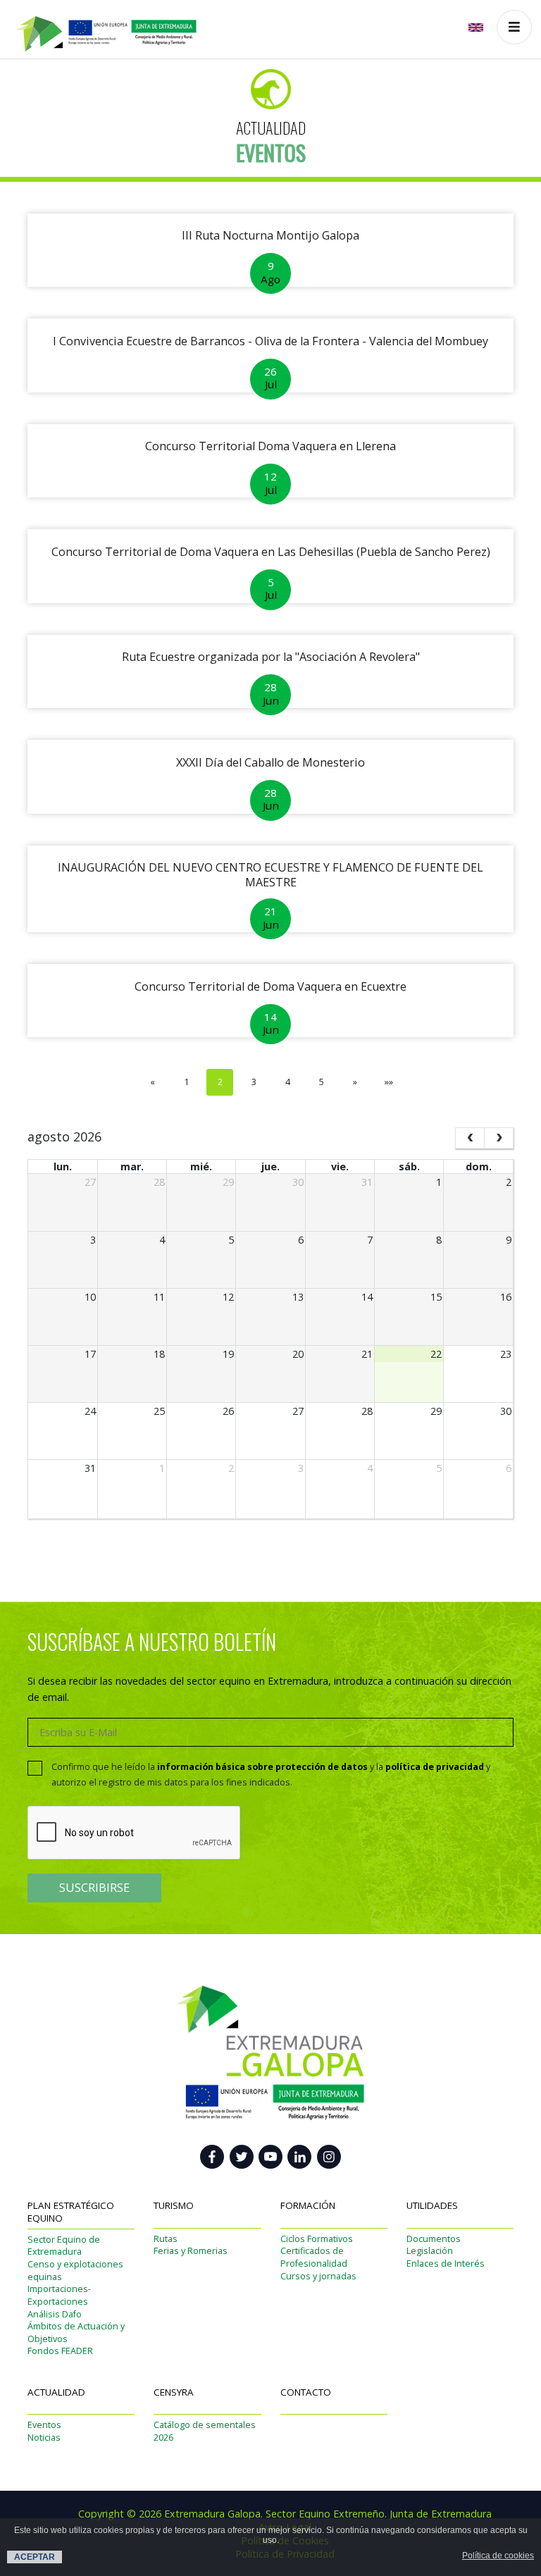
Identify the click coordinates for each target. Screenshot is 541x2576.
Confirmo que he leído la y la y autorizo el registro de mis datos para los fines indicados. (271, 1774)
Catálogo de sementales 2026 (205, 2431)
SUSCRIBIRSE (94, 1888)
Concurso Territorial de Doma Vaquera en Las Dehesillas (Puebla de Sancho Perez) (271, 552)
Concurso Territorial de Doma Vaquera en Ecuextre (270, 986)
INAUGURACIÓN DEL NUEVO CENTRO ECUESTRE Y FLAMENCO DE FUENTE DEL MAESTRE (270, 875)
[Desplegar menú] (514, 27)
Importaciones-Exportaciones (59, 2295)
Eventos (44, 2425)
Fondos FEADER (60, 2351)
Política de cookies (498, 2556)
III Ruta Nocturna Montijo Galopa (270, 235)
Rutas (166, 2239)
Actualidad (56, 2392)
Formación (308, 2205)
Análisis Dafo (55, 2314)
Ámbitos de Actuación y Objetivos (76, 2333)
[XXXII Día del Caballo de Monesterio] (270, 807)
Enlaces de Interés (446, 2264)
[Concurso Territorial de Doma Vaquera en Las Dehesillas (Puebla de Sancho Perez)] (270, 596)
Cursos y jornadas (318, 2276)
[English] (477, 27)
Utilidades (432, 2205)
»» (389, 1082)
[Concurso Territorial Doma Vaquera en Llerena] (270, 491)
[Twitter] (242, 2157)
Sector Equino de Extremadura (64, 2246)
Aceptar (35, 2557)
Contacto (306, 2392)
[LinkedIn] (299, 2157)
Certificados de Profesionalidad (314, 2257)
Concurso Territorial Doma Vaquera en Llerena (270, 446)
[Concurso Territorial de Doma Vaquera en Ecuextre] (270, 1030)
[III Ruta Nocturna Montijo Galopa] (270, 280)
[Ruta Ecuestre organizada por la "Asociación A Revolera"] (270, 701)
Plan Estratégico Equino (71, 2212)
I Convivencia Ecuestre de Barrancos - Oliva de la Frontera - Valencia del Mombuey (270, 341)
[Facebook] (212, 2157)
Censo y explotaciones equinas (75, 2271)
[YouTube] (270, 2157)
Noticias (44, 2438)
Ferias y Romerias (191, 2251)
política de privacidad (435, 1767)
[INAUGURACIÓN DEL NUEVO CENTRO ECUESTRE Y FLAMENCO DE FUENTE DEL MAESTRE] (270, 925)
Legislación (430, 2251)
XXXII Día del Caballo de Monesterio (270, 762)
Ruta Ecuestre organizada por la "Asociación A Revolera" (271, 657)
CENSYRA (174, 2392)
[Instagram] (329, 2157)
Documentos (434, 2239)
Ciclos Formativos (317, 2239)
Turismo (174, 2205)
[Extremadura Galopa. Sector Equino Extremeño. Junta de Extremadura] (99, 26)
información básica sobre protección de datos (262, 1767)
